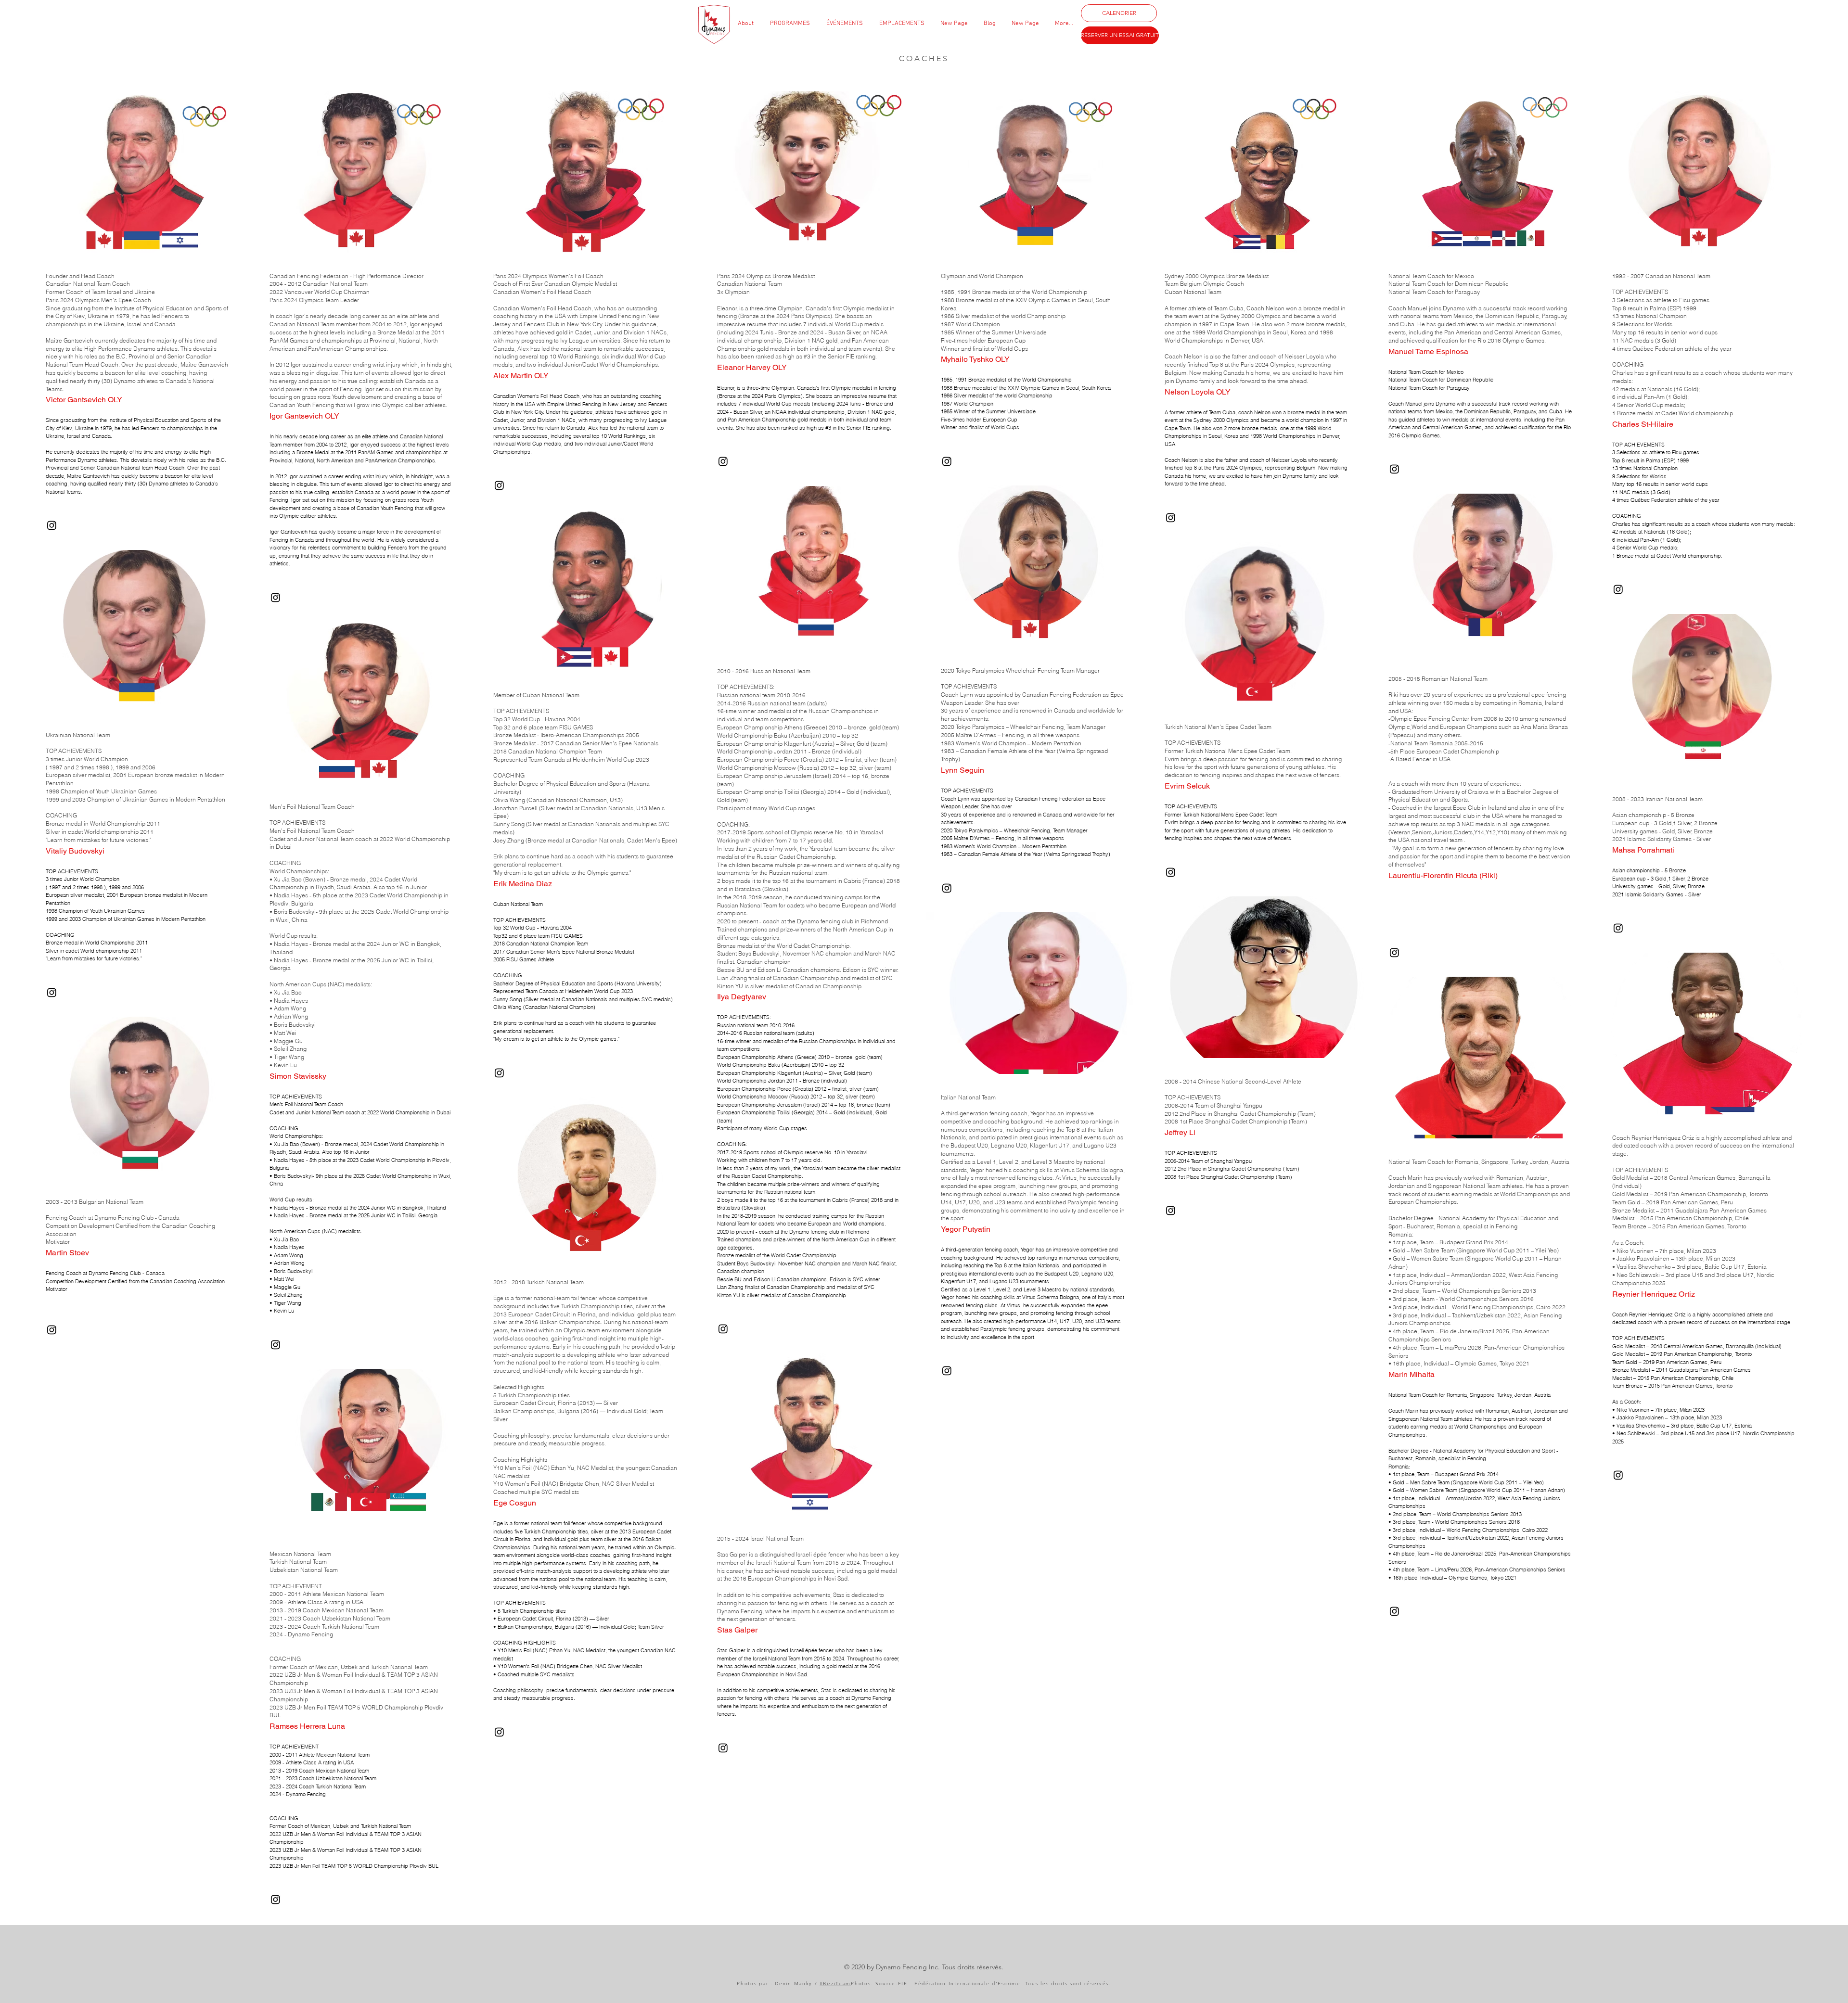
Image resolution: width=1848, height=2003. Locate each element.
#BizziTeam (835, 1984)
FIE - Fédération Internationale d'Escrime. (962, 1984)
